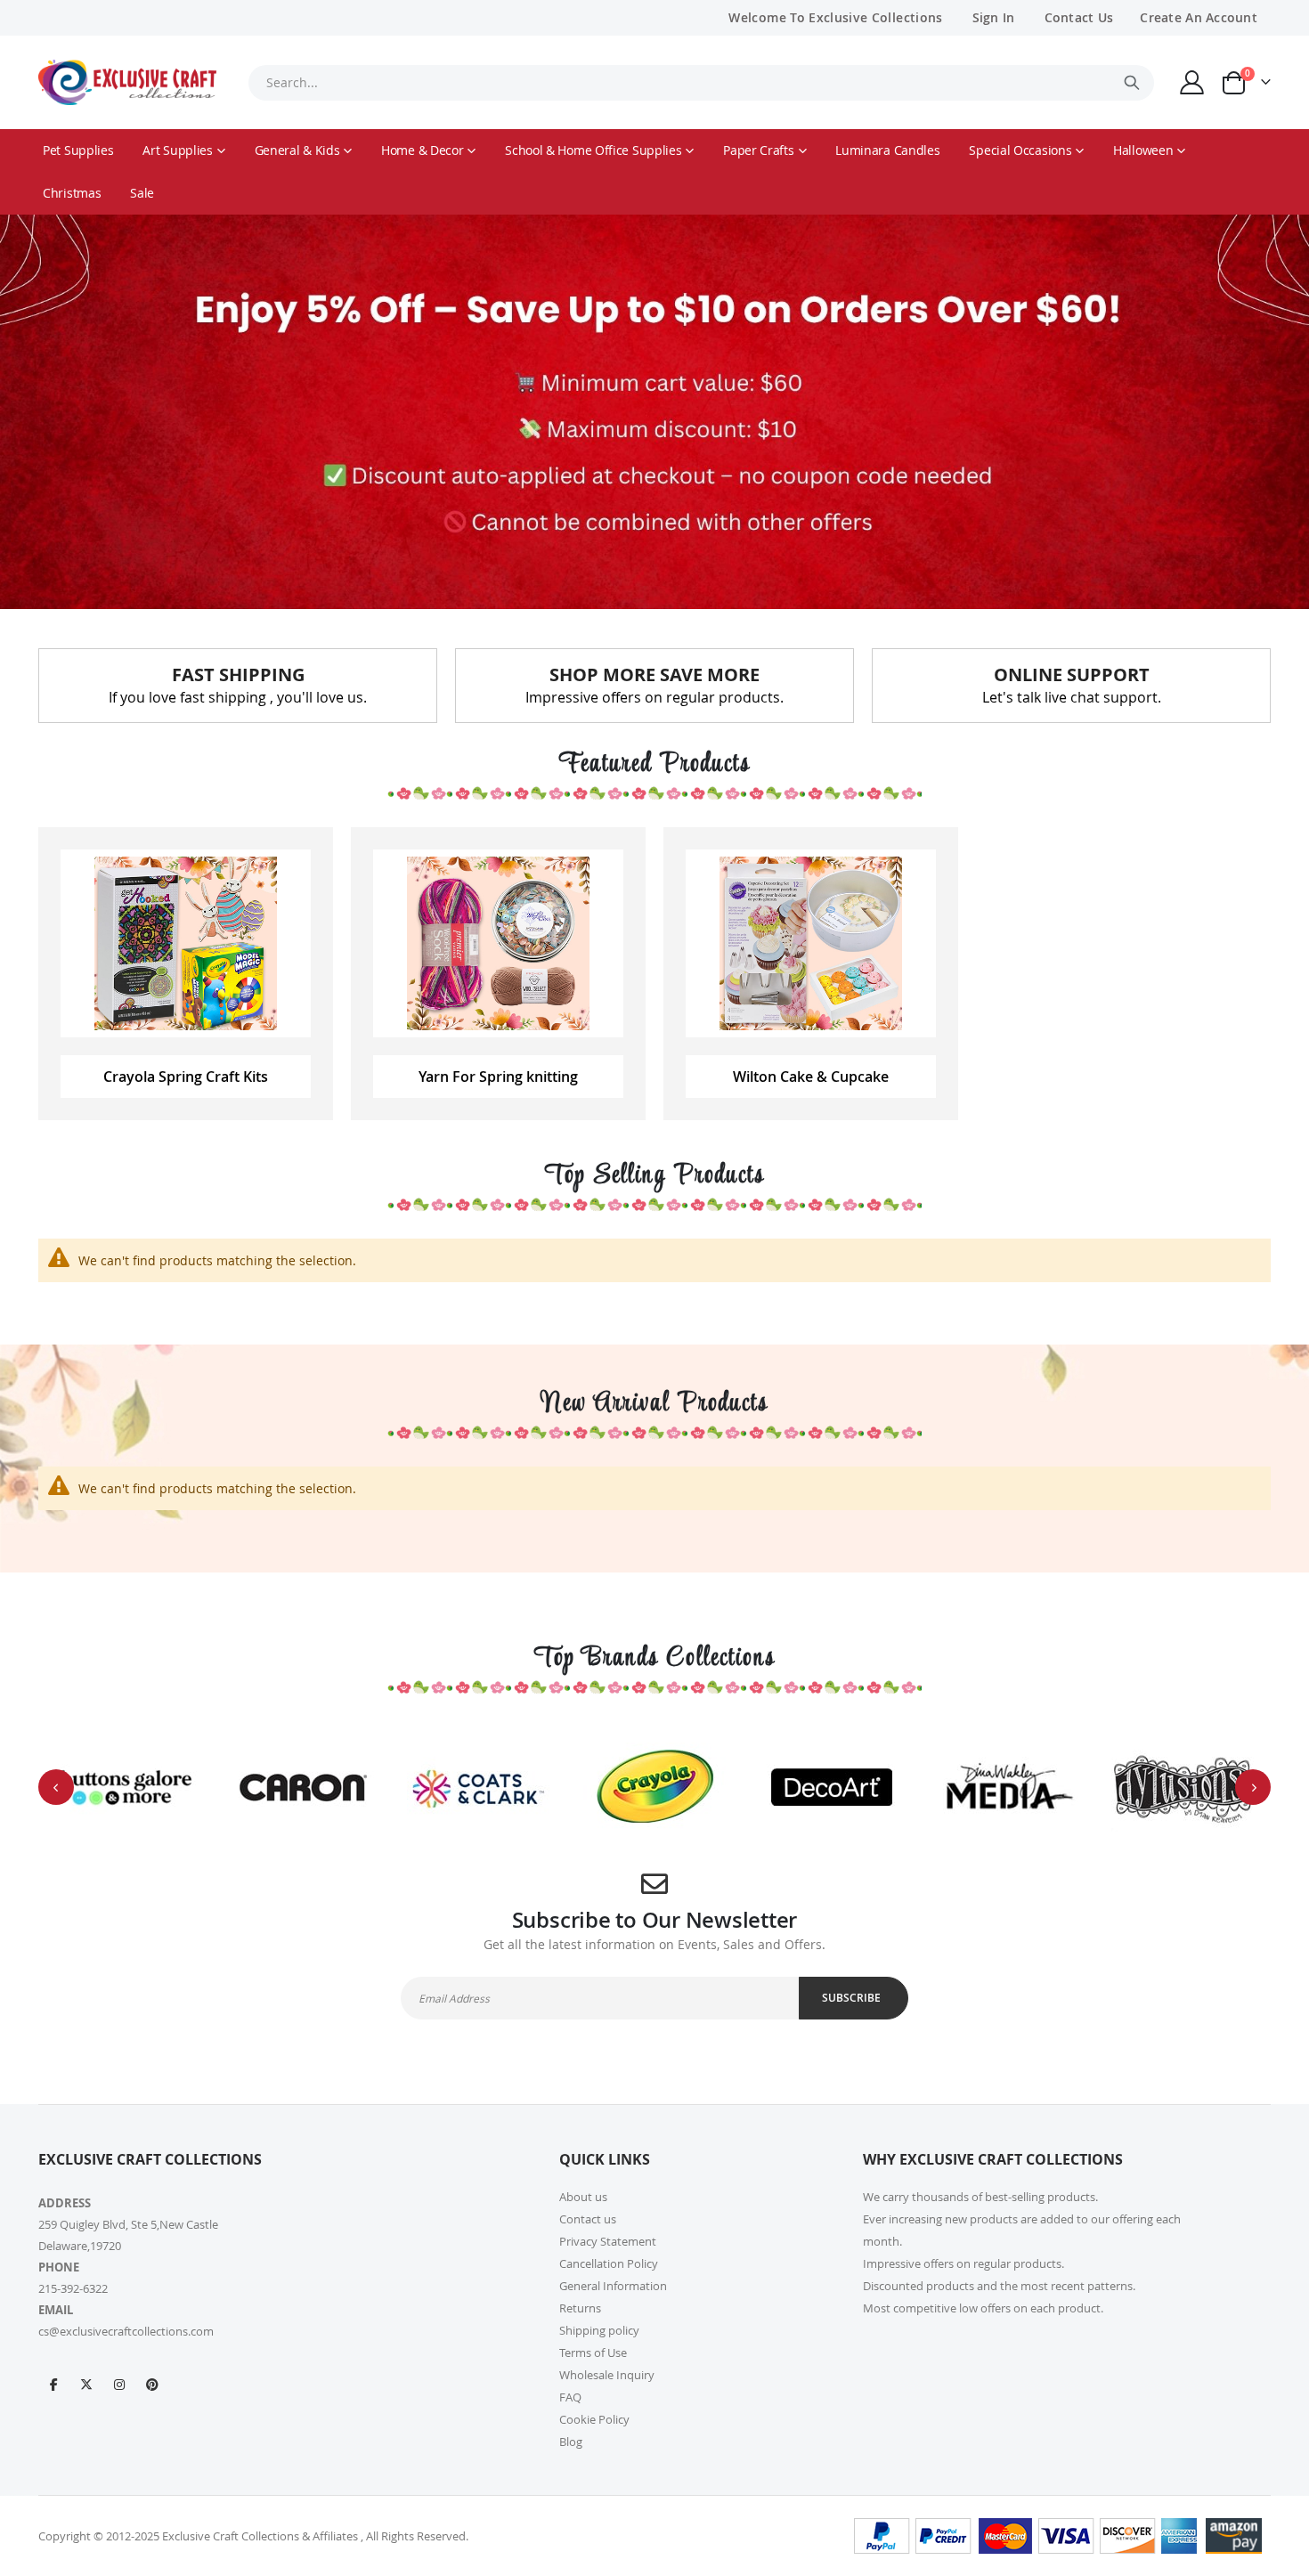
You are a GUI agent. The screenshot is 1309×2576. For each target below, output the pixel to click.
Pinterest (152, 2384)
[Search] (1132, 83)
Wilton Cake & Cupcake (811, 1077)
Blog (571, 2442)
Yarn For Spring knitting (498, 1077)
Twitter (86, 2384)
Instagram (119, 2384)
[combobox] (701, 83)
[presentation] (56, 1787)
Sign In (994, 17)
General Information (613, 2286)
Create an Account (1199, 17)
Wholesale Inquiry (607, 2375)
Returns (580, 2308)
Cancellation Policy (609, 2263)
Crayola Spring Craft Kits (186, 1077)
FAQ (570, 2397)
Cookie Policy (594, 2419)
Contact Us (1079, 17)
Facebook (53, 2384)
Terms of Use (593, 2353)
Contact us (588, 2219)
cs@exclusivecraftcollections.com (126, 2331)
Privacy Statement (608, 2241)
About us (583, 2197)
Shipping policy (599, 2330)
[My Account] (1192, 82)
